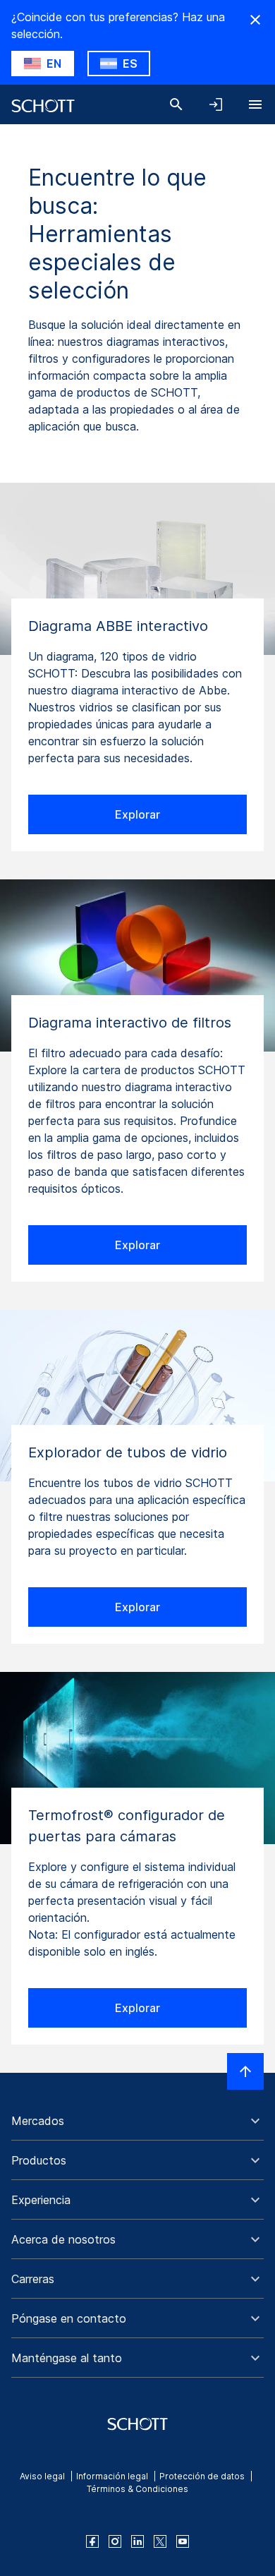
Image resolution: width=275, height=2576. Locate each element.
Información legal (112, 2476)
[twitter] (160, 2541)
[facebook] (92, 2541)
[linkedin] (137, 2541)
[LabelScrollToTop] (245, 2071)
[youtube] (183, 2541)
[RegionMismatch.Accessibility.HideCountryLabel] (255, 20)
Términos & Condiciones (137, 2489)
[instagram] (115, 2541)
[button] (137, 2121)
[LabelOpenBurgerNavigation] (255, 104)
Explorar (137, 814)
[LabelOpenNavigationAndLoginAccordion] (216, 104)
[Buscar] (176, 104)
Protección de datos (202, 2476)
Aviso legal (42, 2476)
